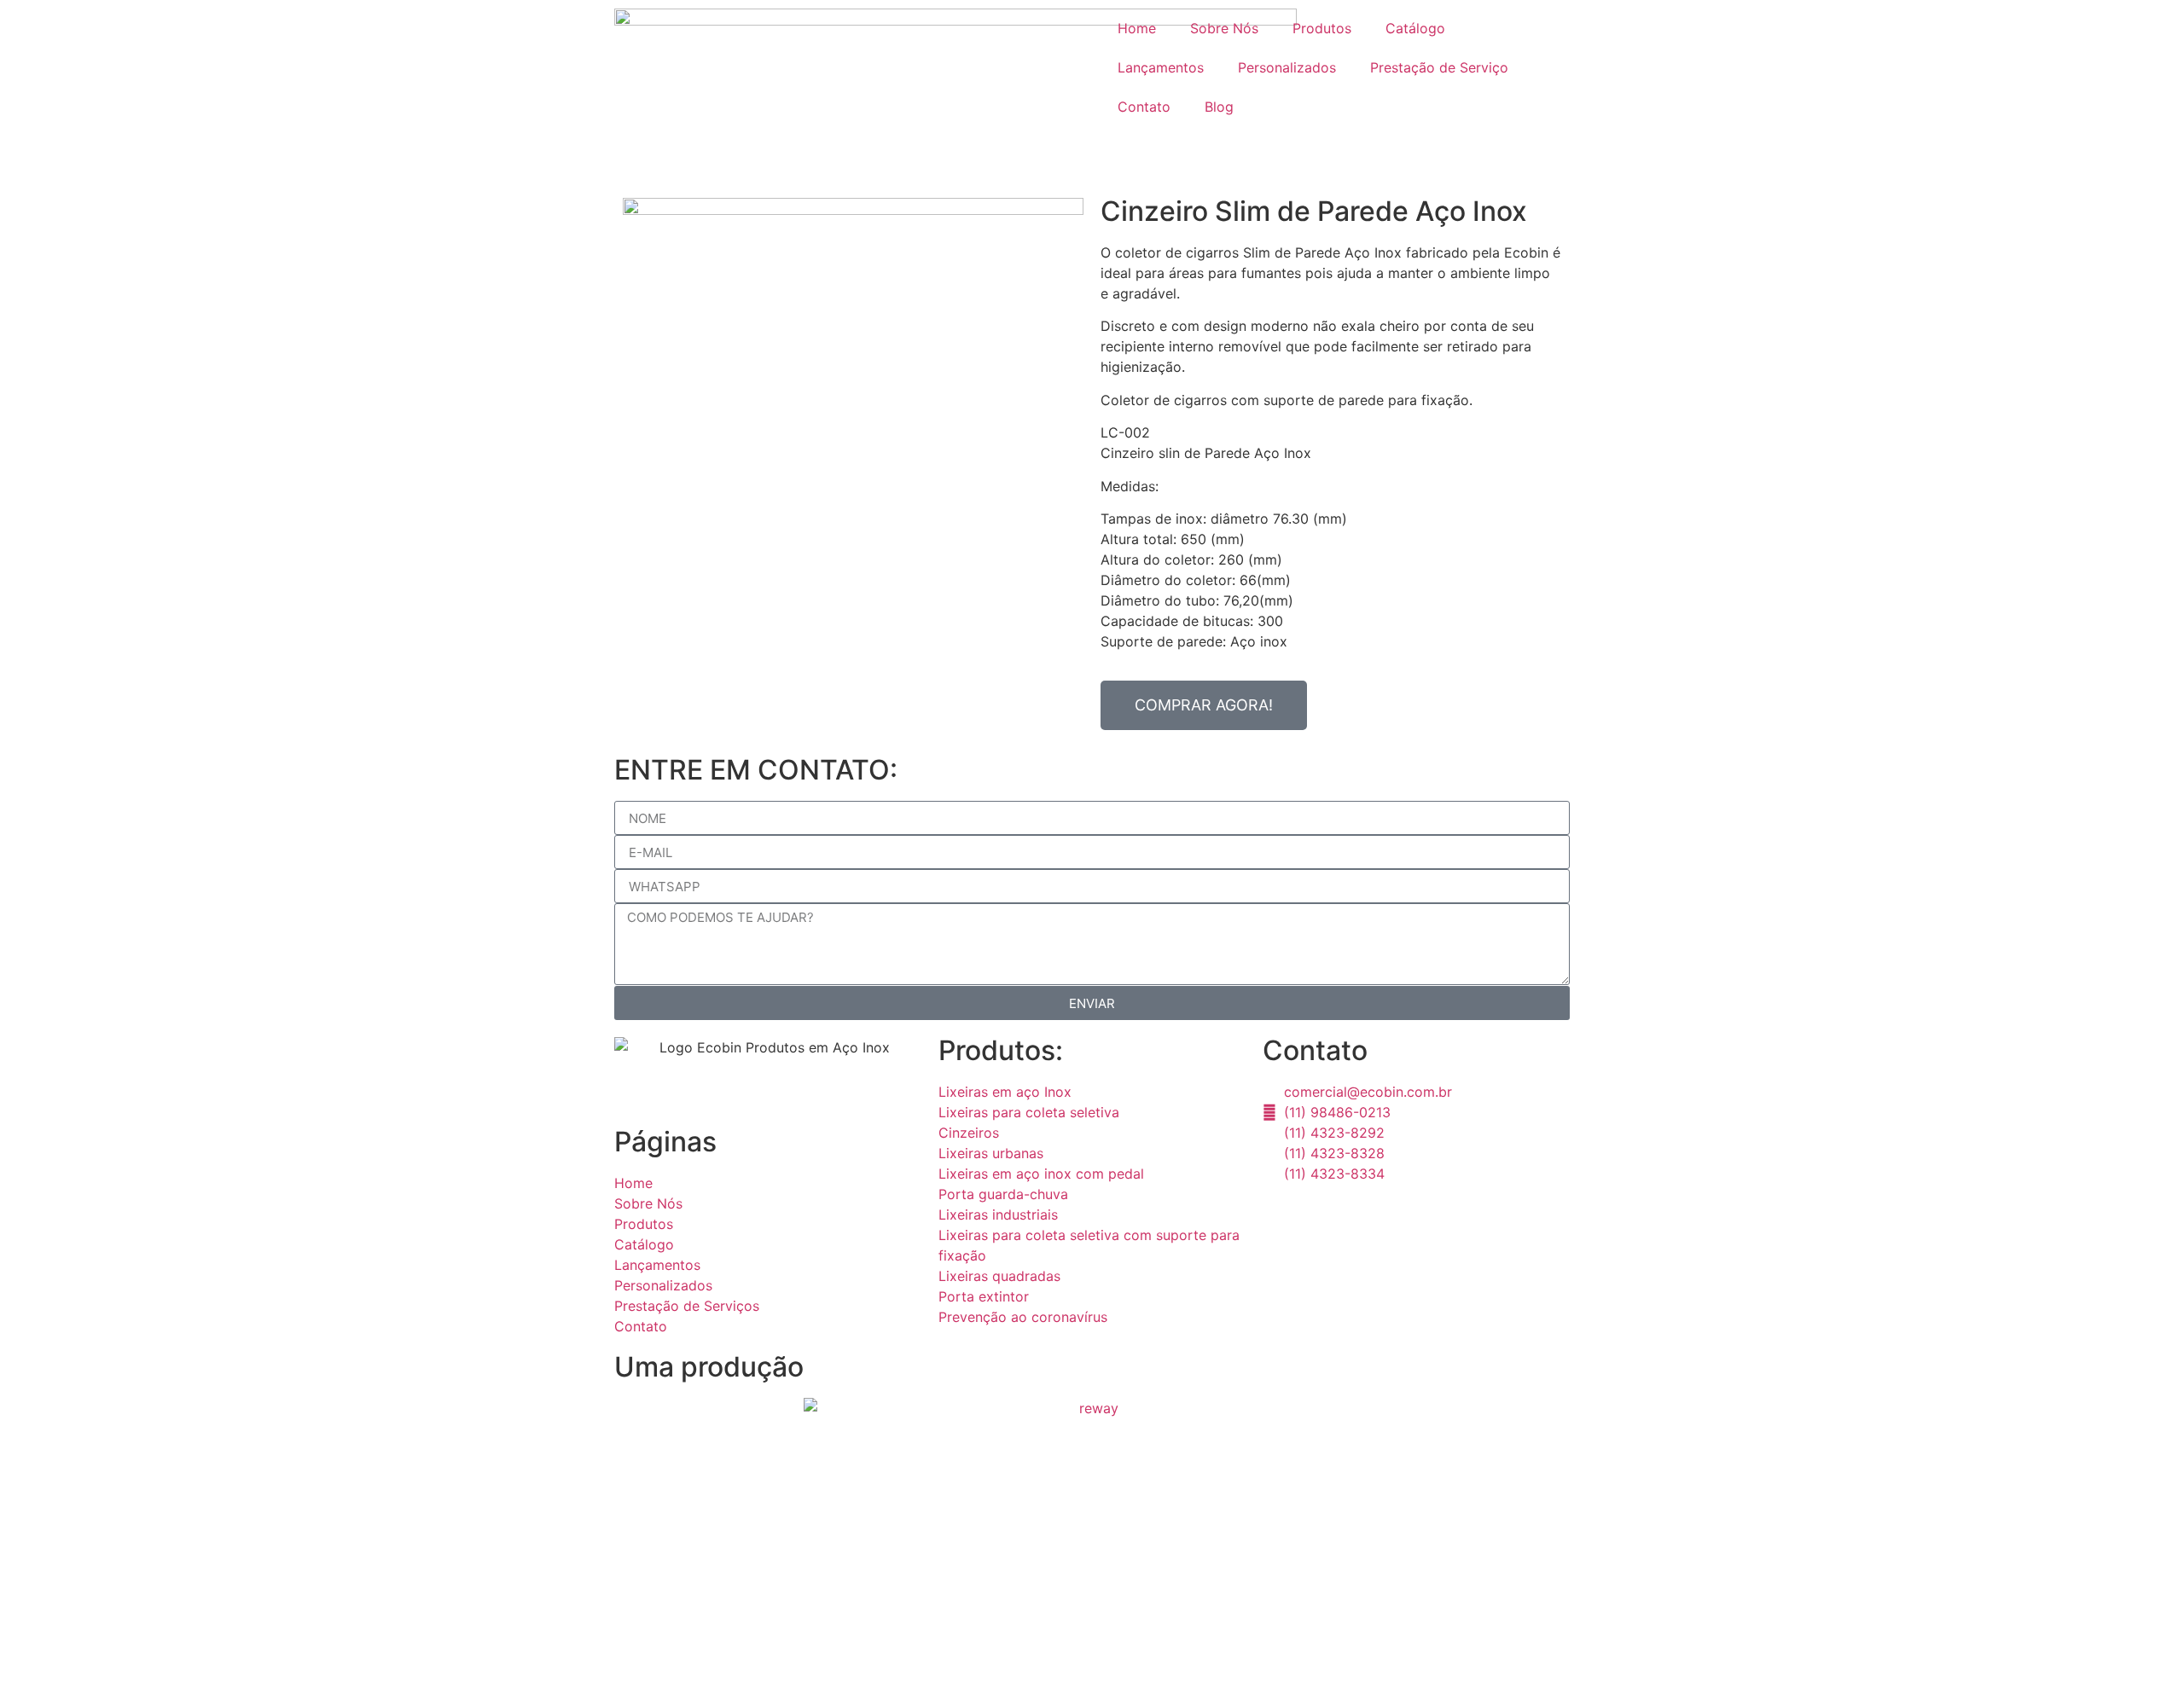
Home (1137, 28)
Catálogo (1415, 28)
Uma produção (709, 1367)
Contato (1144, 107)
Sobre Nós (1224, 28)
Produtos (1322, 28)
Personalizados (1287, 67)
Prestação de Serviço (1439, 67)
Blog (1219, 107)
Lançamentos (1161, 67)
